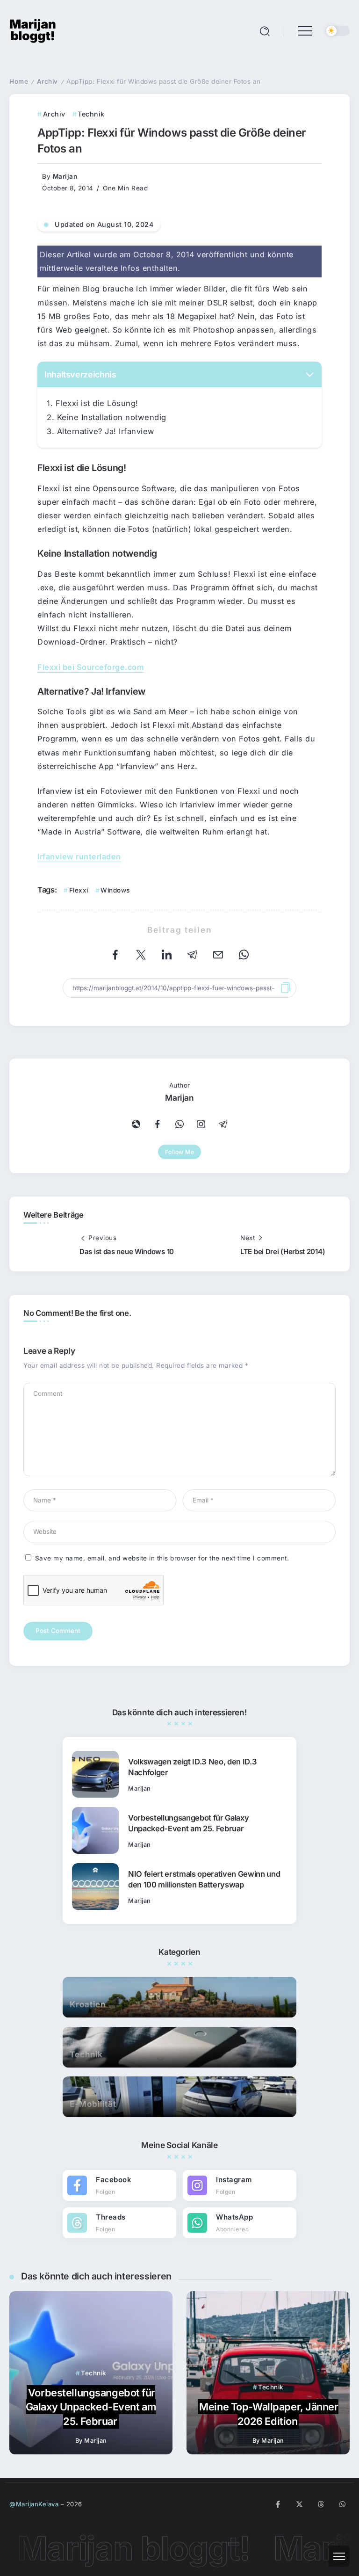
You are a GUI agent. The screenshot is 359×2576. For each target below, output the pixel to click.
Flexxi (79, 890)
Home (19, 81)
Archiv (47, 81)
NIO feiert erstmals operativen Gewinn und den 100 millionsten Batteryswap (204, 1879)
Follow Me (180, 1152)
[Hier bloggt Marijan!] (33, 30)
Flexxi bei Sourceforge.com (91, 667)
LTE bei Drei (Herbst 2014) (283, 1252)
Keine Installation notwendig (112, 417)
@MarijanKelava (34, 2504)
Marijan (65, 176)
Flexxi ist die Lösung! (97, 403)
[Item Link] (95, 1774)
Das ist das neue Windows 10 (127, 1252)
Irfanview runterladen (79, 856)
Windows (115, 890)
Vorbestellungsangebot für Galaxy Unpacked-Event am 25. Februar (188, 1823)
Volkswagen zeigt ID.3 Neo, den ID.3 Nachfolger (192, 1767)
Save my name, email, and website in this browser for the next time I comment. (162, 1558)
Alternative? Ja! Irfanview (106, 431)
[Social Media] (119, 2185)
